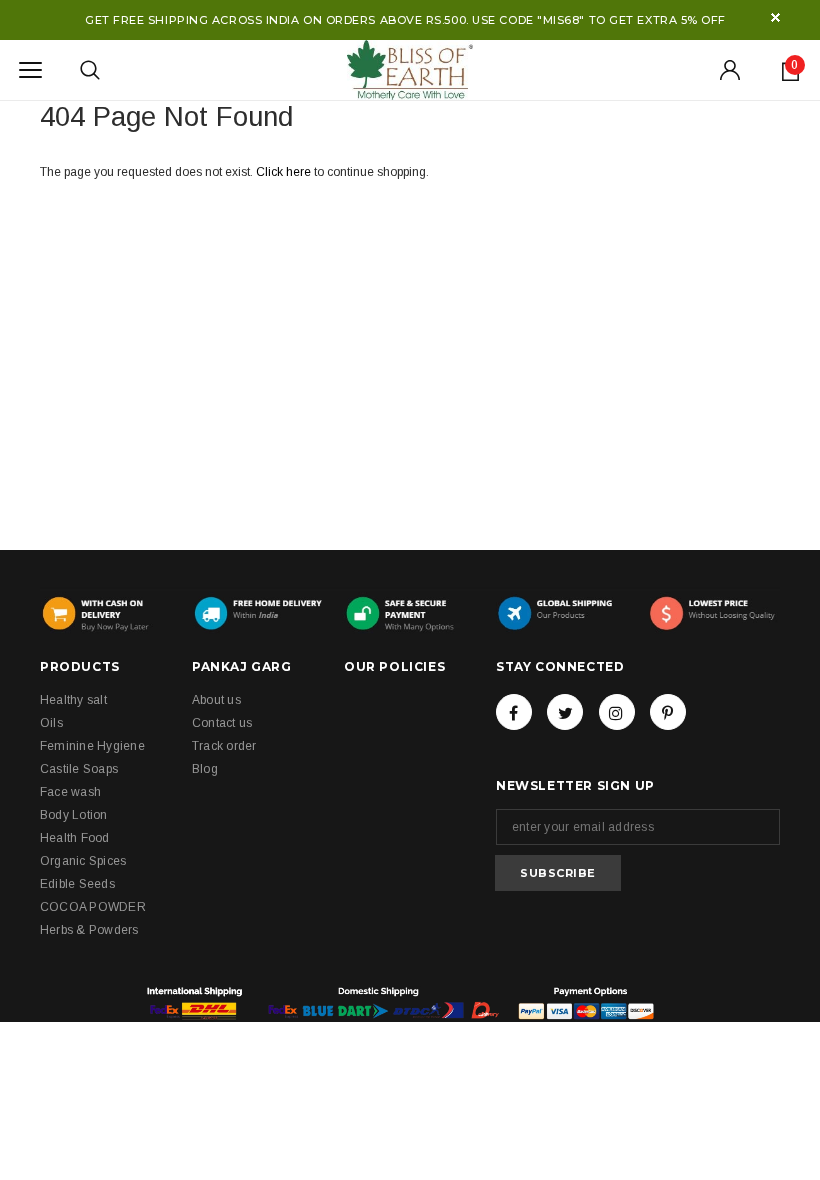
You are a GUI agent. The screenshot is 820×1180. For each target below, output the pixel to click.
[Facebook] (514, 712)
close (775, 17)
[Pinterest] (668, 712)
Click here (285, 172)
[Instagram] (617, 712)
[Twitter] (565, 712)
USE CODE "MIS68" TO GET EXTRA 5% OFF (599, 20)
